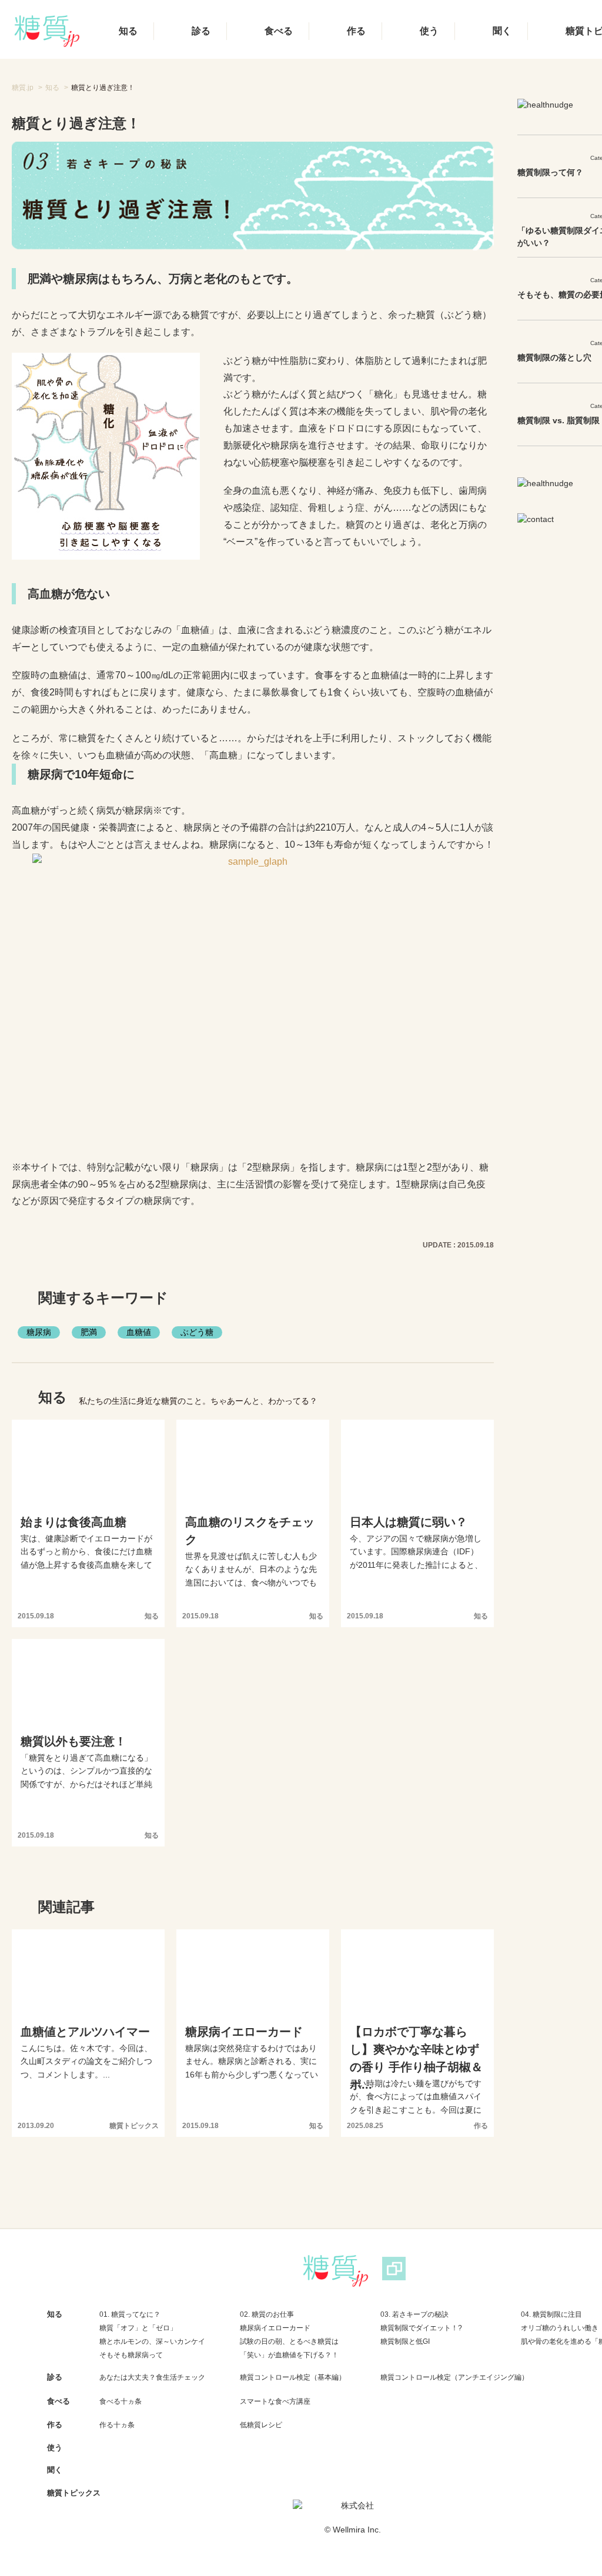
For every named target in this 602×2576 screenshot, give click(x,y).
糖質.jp (23, 88)
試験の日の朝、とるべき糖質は (289, 2341)
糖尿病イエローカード (275, 2328)
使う (429, 31)
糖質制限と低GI (405, 2341)
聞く (502, 31)
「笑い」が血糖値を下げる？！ (289, 2355)
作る (356, 31)
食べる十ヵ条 (121, 2401)
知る (128, 31)
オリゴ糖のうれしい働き (560, 2328)
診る (201, 31)
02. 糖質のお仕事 (267, 2314)
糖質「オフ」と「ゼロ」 (138, 2328)
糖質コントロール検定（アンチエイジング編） (454, 2377)
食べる (279, 31)
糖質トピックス (74, 2493)
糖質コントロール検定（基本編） (293, 2377)
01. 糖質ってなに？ (130, 2314)
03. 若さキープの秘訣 (414, 2314)
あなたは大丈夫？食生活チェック (152, 2377)
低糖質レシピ (261, 2425)
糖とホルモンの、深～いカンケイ (152, 2341)
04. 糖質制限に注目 (551, 2314)
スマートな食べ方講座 (275, 2401)
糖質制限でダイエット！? (421, 2328)
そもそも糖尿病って (131, 2355)
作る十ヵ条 (117, 2425)
